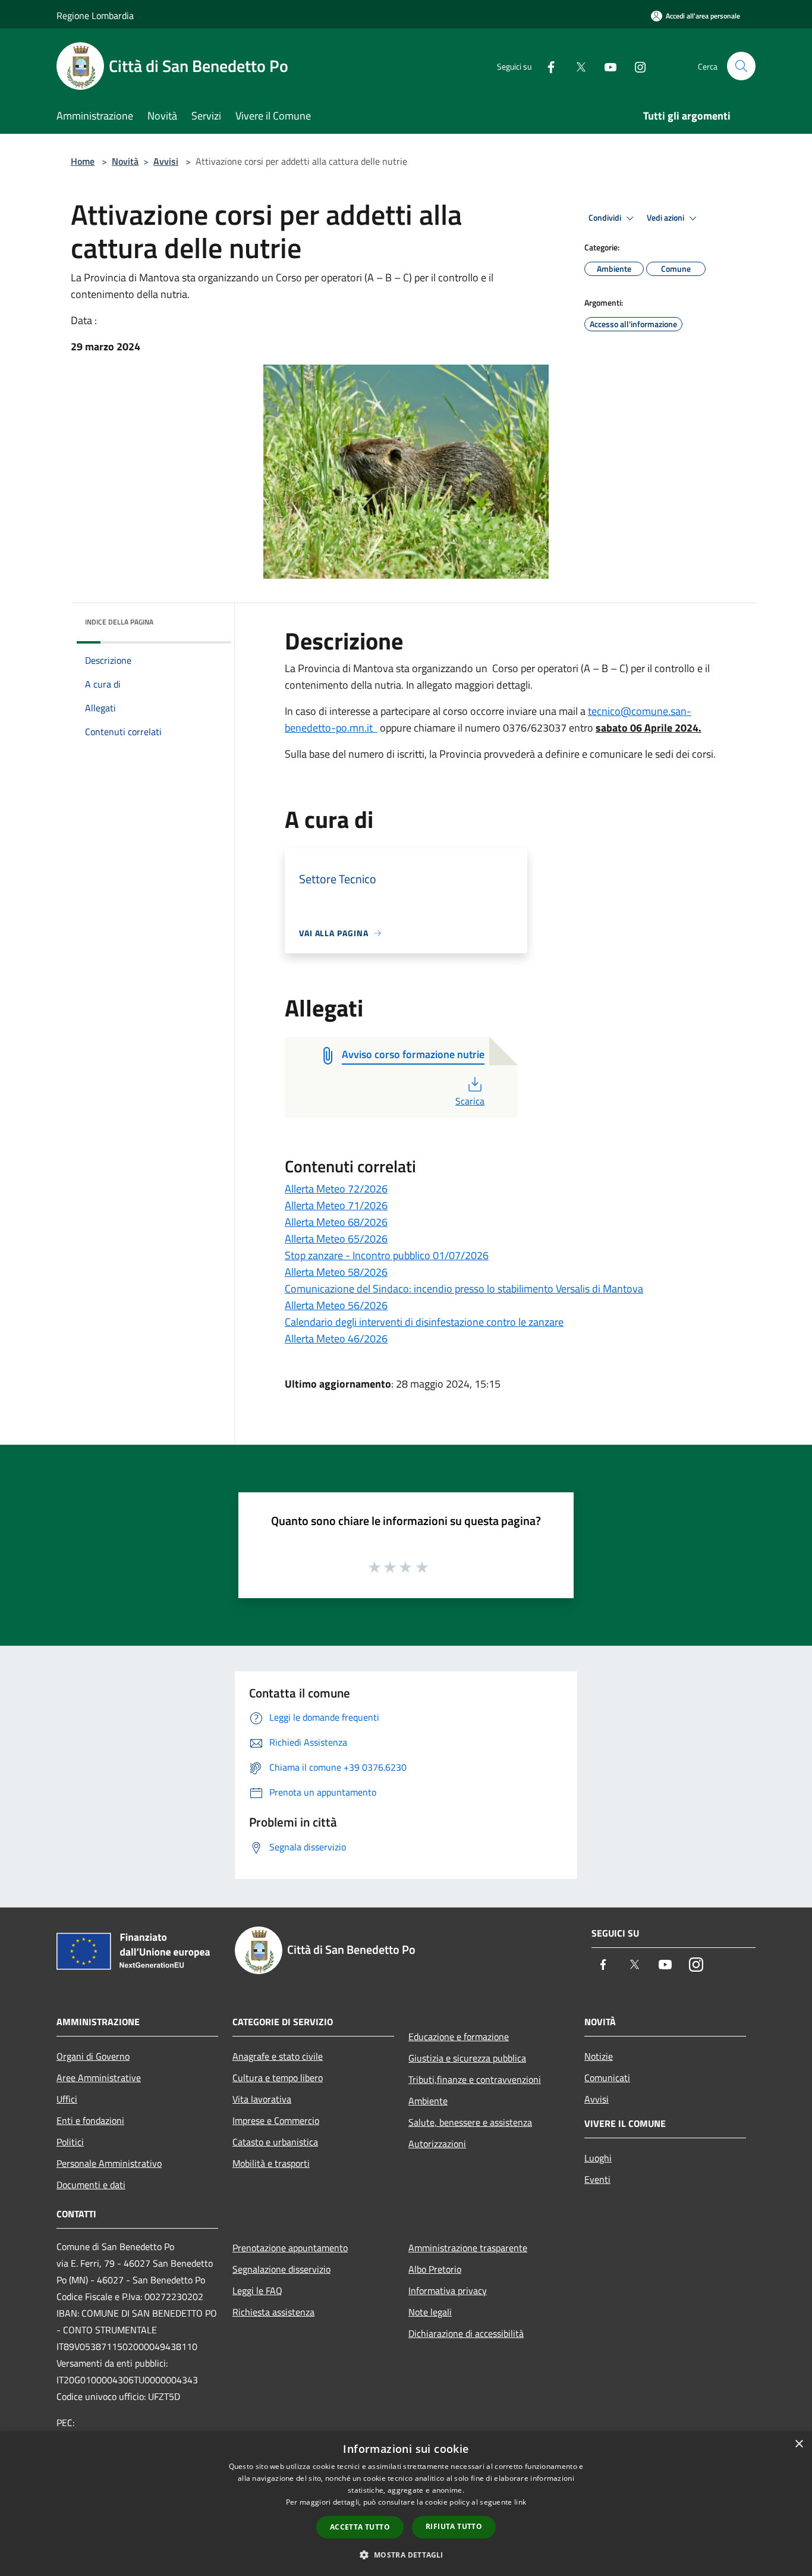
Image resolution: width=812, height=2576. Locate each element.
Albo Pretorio (435, 2269)
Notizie (599, 2056)
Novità (125, 161)
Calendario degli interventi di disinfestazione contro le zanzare (424, 1322)
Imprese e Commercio (276, 2120)
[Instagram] (635, 66)
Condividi (606, 218)
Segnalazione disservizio (281, 2269)
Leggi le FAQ (257, 2291)
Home (83, 161)
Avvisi (166, 161)
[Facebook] (546, 66)
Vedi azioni (666, 218)
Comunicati (607, 2078)
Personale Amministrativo (109, 2163)
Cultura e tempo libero (278, 2078)
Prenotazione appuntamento (290, 2248)
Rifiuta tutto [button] (454, 2526)
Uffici (67, 2099)
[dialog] (406, 2504)
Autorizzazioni (437, 2144)
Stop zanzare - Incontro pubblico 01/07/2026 (387, 1255)
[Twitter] (576, 66)
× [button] (799, 2444)
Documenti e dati (91, 2185)
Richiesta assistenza (273, 2312)
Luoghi (598, 2158)
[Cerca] (741, 66)
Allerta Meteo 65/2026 (336, 1239)
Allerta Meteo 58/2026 (336, 1272)
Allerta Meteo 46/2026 (336, 1339)
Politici (70, 2142)
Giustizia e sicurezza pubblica (467, 2058)
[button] (406, 2555)
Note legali (430, 2312)
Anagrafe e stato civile (278, 2056)
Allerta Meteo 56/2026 (336, 1305)
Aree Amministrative (99, 2078)
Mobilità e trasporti (271, 2163)
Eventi (597, 2179)
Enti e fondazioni (90, 2120)
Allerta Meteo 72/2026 (336, 1189)
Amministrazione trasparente (468, 2248)
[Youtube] (606, 66)
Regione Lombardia (95, 15)
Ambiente (428, 2101)
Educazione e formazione (459, 2037)
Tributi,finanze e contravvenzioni (475, 2079)
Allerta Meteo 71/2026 (336, 1205)
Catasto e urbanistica (275, 2142)
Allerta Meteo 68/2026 (336, 1222)
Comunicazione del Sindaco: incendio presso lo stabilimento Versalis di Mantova (464, 1289)
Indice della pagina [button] (119, 622)
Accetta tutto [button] (360, 2527)
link (520, 2502)
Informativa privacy (448, 2291)
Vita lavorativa (262, 2099)
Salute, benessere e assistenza (470, 2122)
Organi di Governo (93, 2056)
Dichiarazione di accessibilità (466, 2333)
